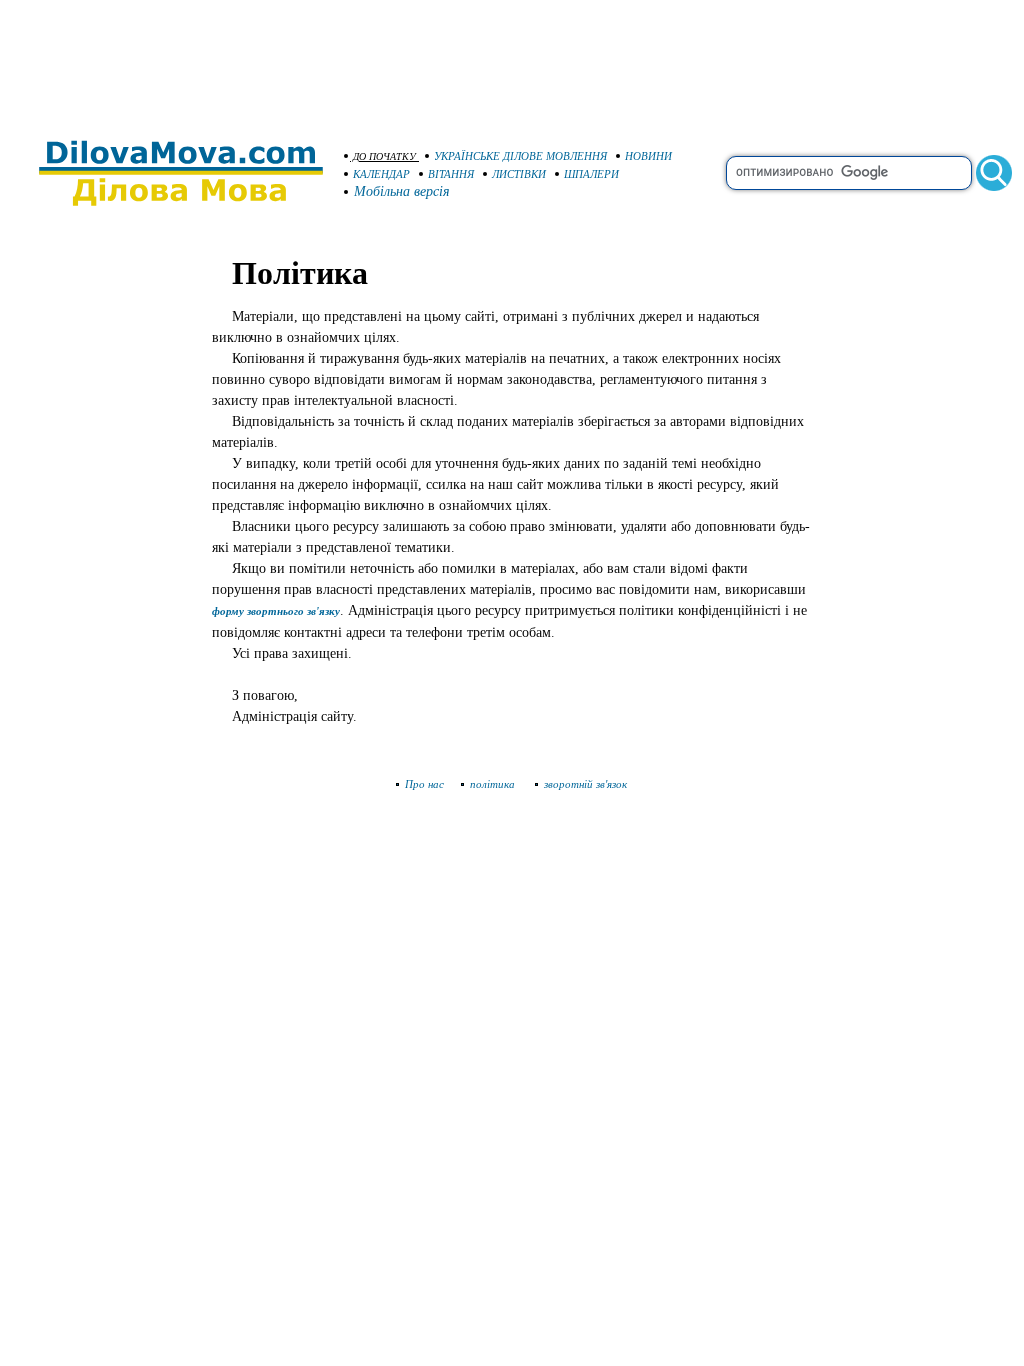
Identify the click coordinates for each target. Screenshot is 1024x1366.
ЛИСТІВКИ (519, 174)
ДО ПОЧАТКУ (384, 156)
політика (494, 784)
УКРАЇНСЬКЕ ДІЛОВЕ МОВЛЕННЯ (520, 156)
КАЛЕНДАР (381, 174)
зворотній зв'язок (585, 784)
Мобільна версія (402, 191)
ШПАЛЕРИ (591, 174)
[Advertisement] (512, 60)
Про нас (424, 784)
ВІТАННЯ (451, 174)
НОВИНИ (648, 156)
